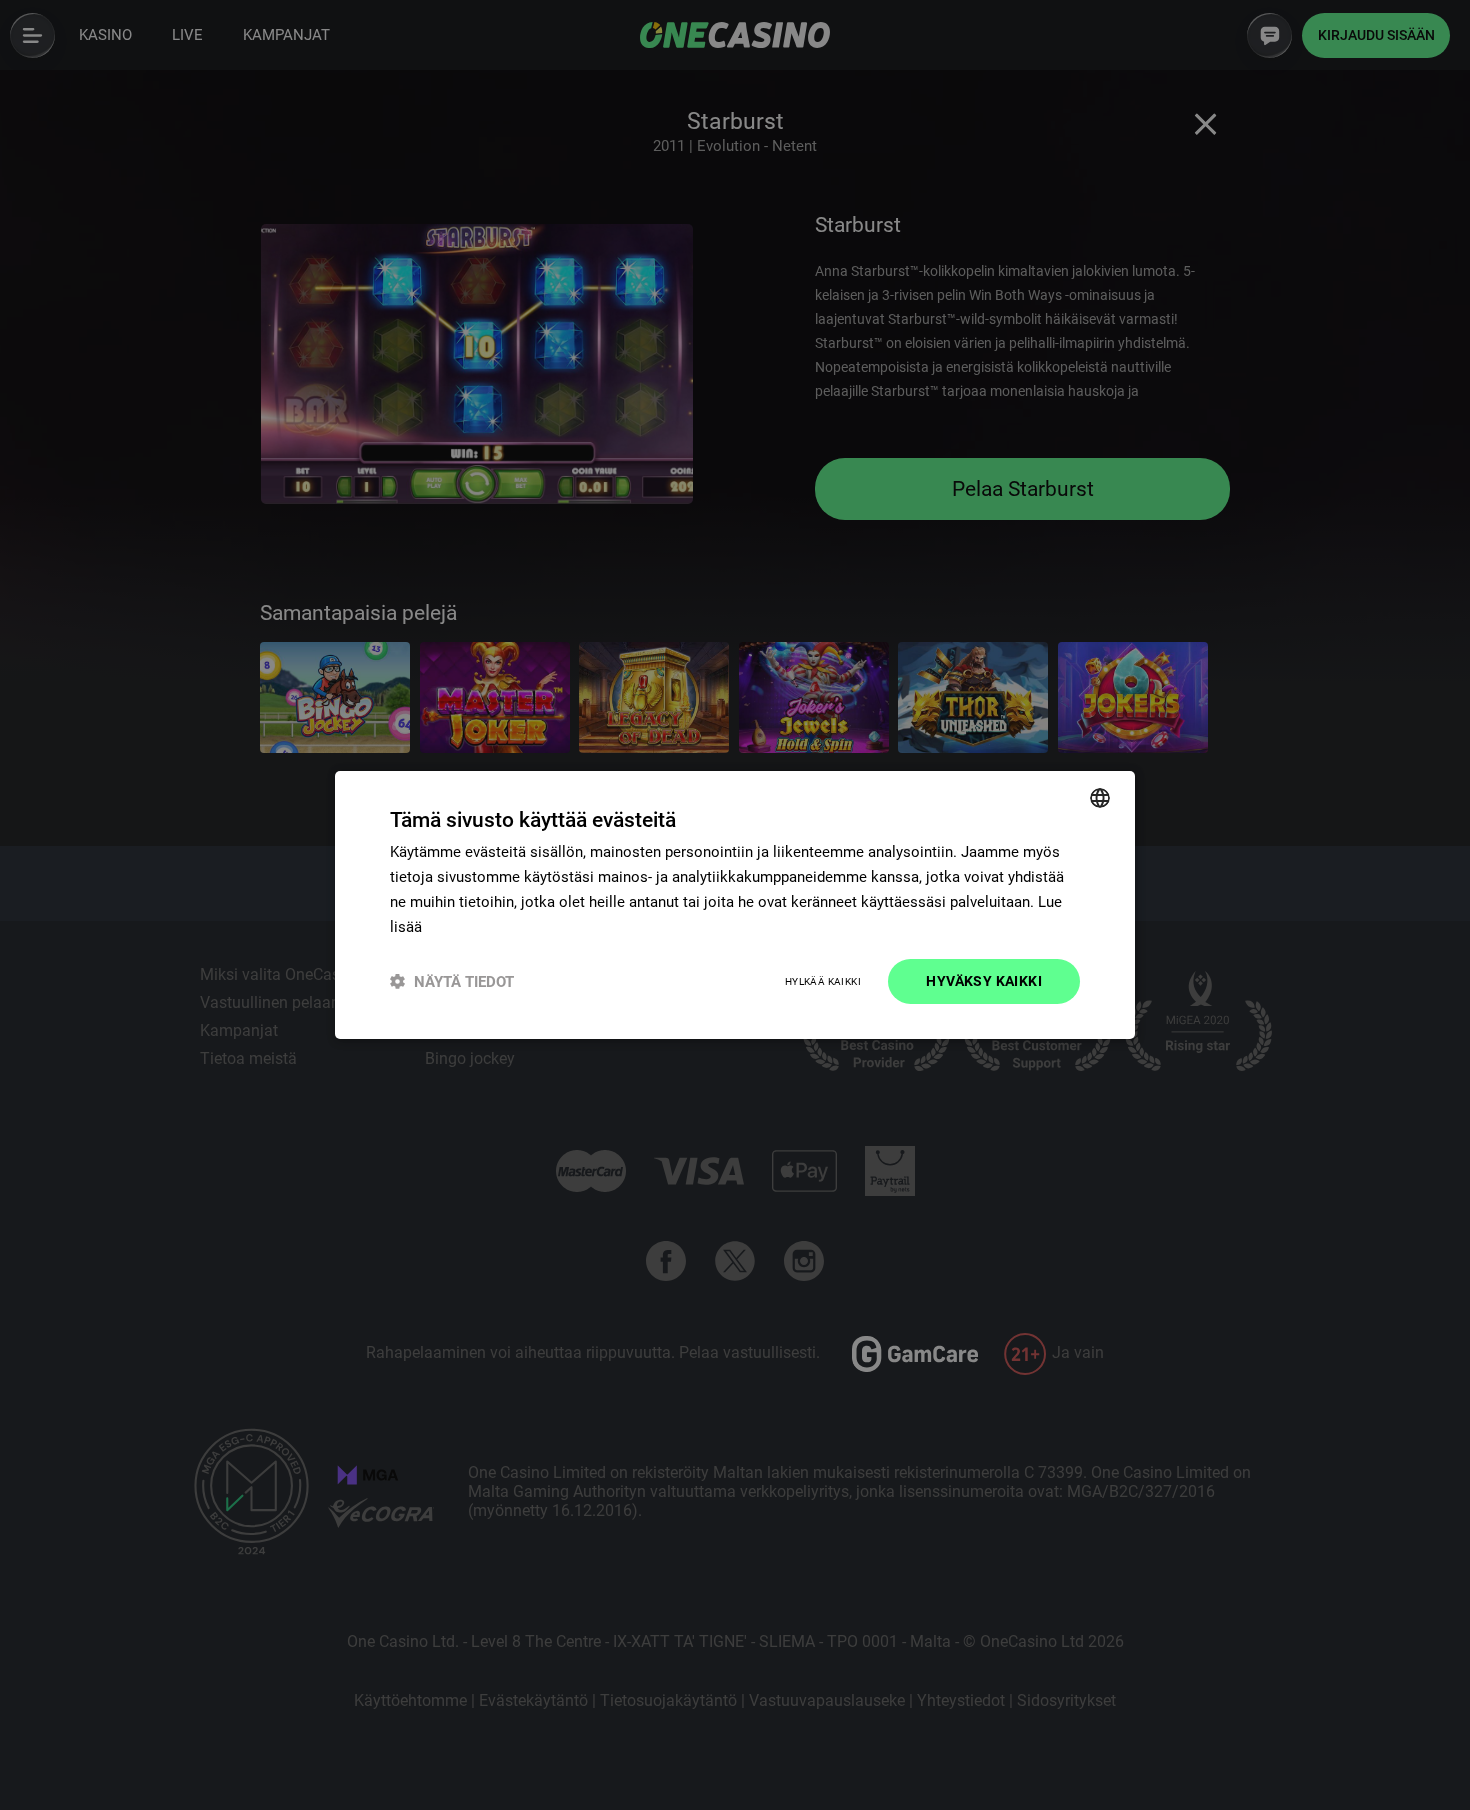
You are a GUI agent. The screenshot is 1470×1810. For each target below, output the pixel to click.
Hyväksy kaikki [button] (984, 981)
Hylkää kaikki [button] (823, 981)
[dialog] (735, 905)
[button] (452, 981)
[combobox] (1100, 798)
